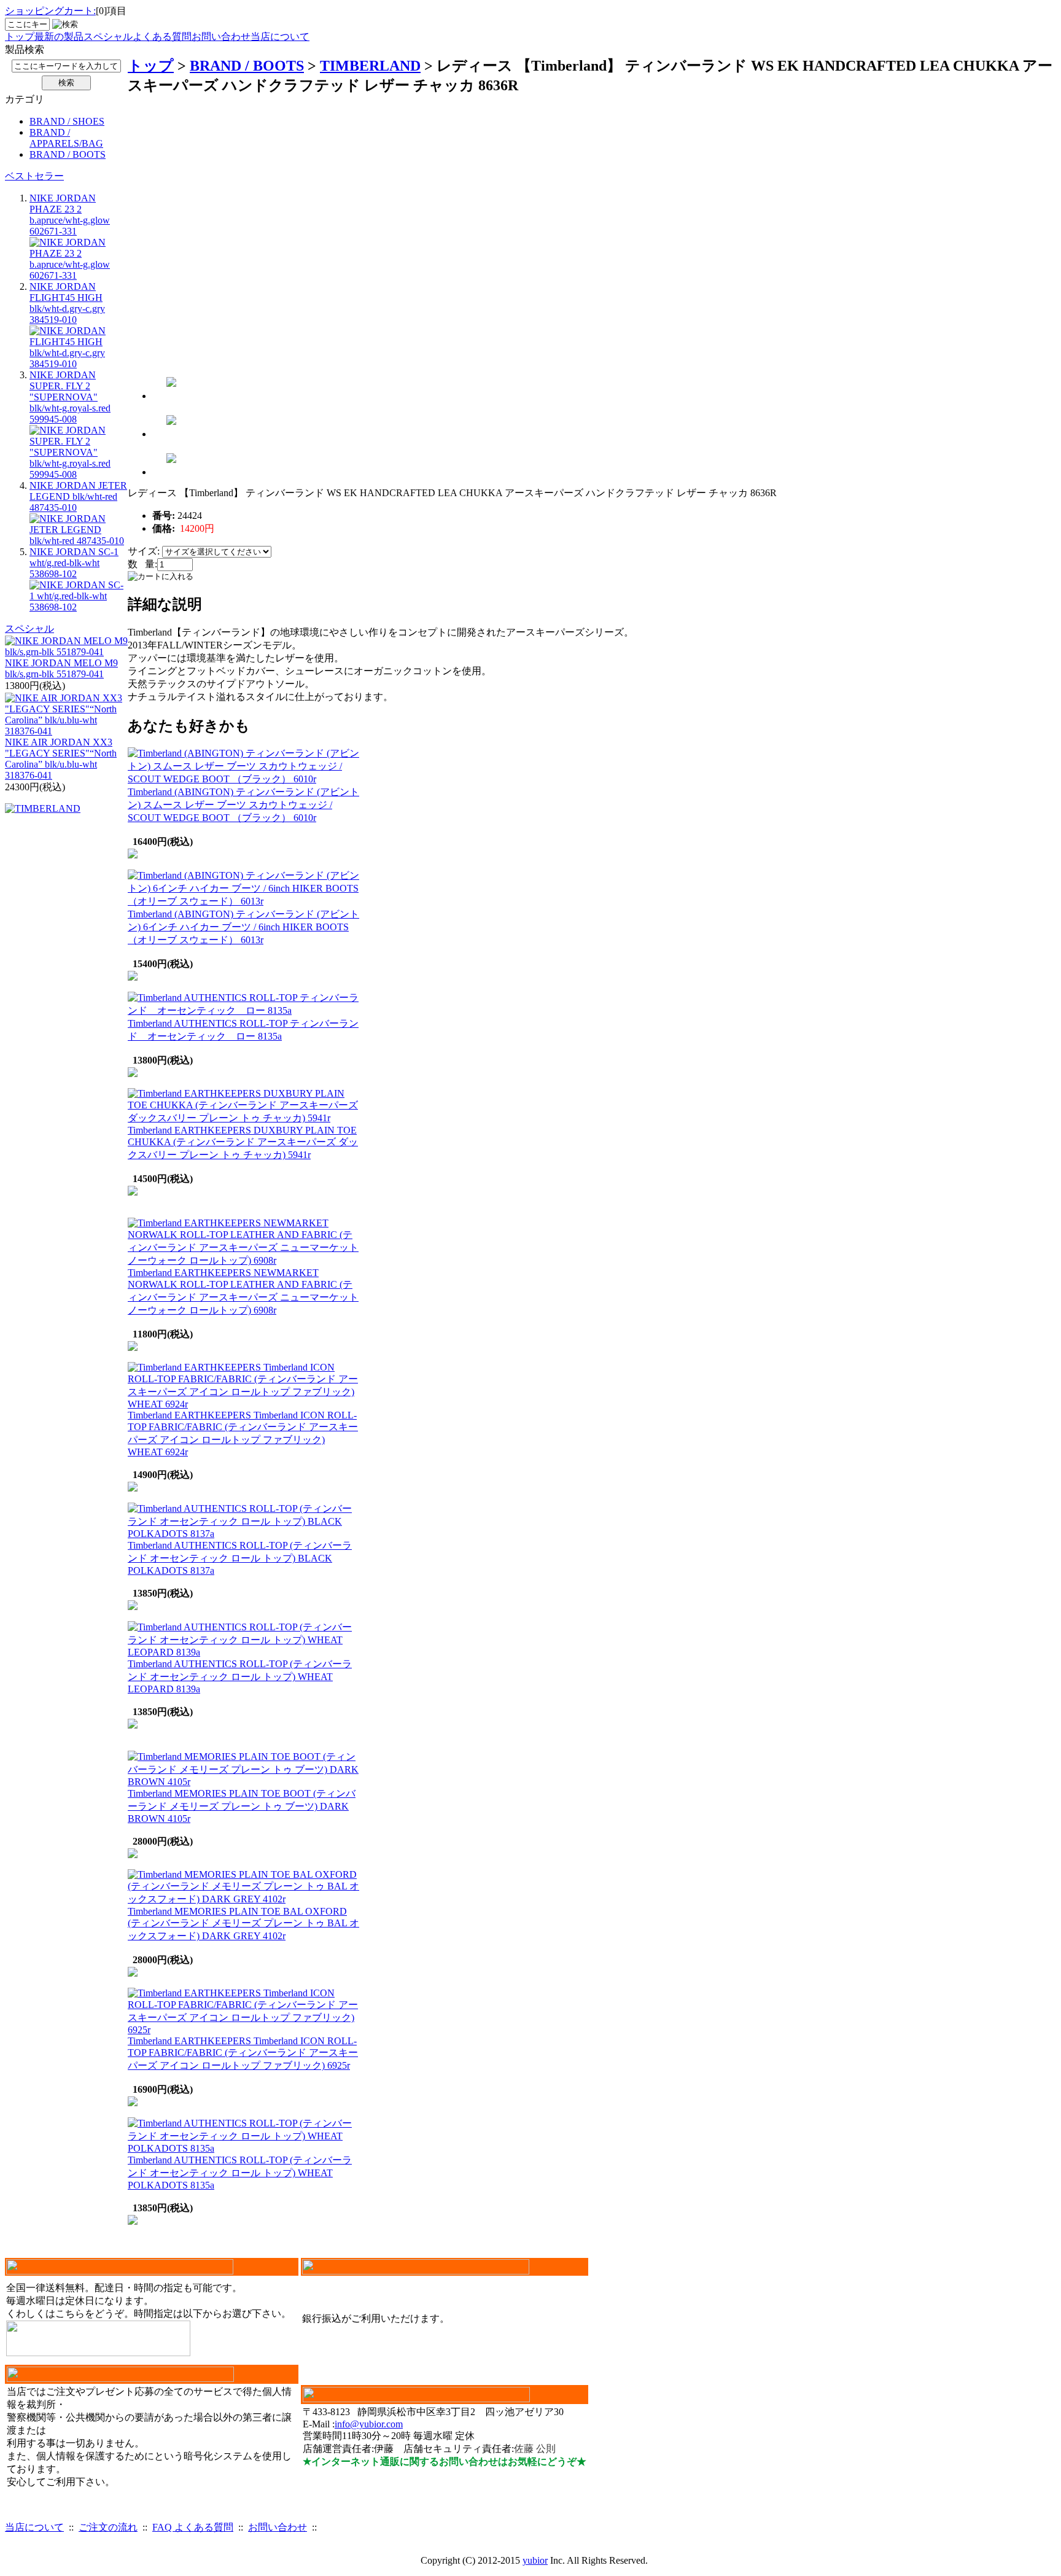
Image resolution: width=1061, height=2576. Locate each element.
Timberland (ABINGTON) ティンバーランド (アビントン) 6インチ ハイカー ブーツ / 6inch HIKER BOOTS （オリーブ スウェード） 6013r (243, 927)
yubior (535, 2560)
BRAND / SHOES (67, 121)
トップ (20, 37)
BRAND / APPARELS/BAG (66, 138)
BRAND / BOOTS (68, 154)
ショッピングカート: (50, 11)
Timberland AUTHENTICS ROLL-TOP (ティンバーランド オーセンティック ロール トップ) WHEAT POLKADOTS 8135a (240, 2173)
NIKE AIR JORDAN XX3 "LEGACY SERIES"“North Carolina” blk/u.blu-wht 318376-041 (61, 759)
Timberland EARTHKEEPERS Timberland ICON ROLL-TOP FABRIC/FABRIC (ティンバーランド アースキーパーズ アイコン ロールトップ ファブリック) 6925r (243, 2053)
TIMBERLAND (370, 66)
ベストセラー (34, 176)
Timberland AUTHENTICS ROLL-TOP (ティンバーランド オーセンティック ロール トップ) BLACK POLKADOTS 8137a (240, 1558)
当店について (280, 37)
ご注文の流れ (108, 2527)
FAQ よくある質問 (193, 2527)
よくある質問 (162, 37)
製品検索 (25, 49)
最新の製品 (59, 37)
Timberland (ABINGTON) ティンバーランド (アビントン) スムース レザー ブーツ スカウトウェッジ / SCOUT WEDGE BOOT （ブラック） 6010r (243, 805)
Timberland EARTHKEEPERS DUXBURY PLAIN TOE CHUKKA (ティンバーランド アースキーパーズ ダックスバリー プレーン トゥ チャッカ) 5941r (243, 1142)
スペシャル (108, 37)
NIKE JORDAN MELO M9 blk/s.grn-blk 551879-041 (61, 668)
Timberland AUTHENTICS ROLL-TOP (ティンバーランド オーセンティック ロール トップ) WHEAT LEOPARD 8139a (240, 1676)
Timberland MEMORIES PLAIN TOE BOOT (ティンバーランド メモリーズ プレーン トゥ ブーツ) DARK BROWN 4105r (242, 1806)
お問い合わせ (221, 37)
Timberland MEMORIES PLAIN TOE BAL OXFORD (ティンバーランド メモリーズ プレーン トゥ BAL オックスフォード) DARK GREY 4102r (243, 1924)
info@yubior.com (369, 2424)
